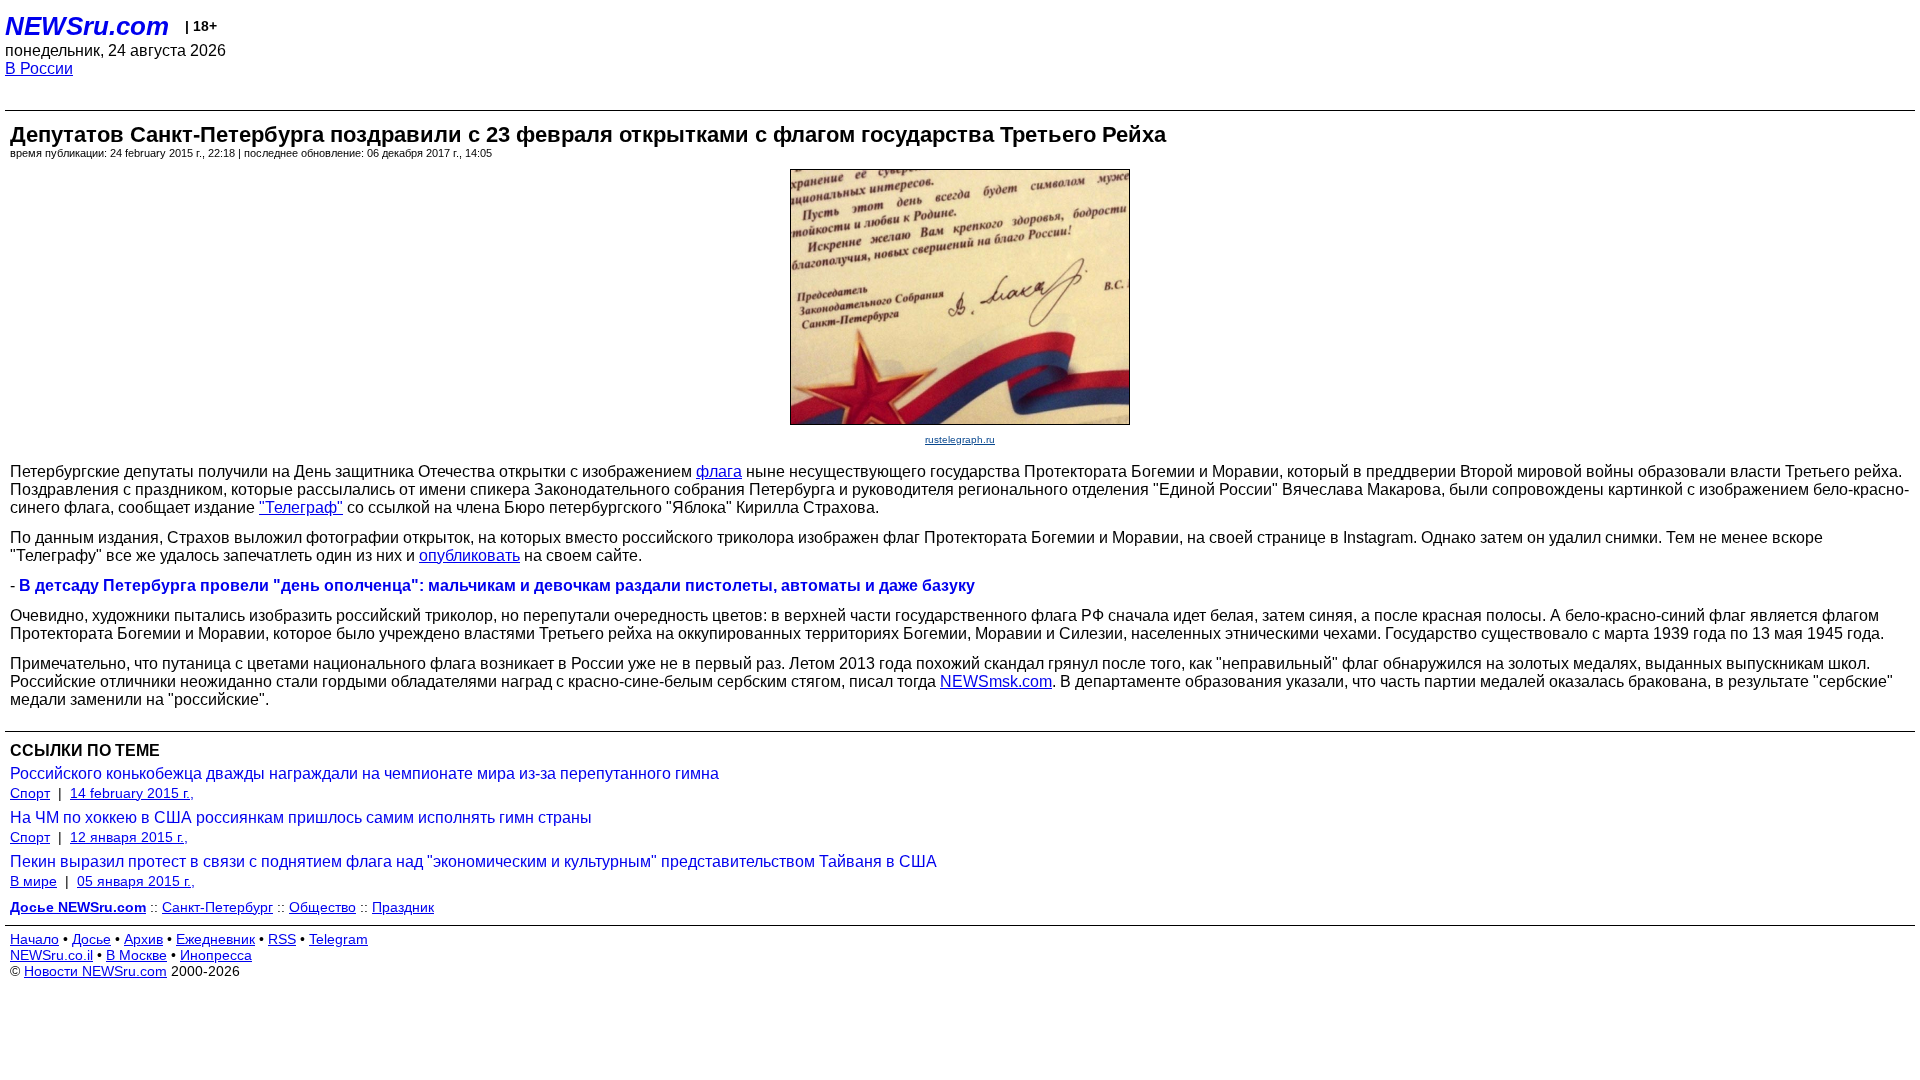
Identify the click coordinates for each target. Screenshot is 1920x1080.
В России (39, 68)
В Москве (136, 955)
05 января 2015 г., (136, 881)
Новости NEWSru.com (95, 971)
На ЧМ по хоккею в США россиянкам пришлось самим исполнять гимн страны (301, 817)
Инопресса (216, 955)
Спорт (30, 793)
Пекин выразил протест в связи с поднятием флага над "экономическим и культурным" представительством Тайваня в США (473, 861)
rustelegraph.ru (960, 439)
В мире (33, 881)
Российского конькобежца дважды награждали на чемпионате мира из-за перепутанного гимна (364, 773)
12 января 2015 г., (129, 837)
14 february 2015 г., (132, 793)
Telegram (338, 939)
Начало (34, 939)
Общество (322, 907)
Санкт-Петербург (217, 907)
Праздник (403, 907)
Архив (143, 939)
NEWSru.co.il (51, 955)
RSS (282, 939)
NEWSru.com (87, 26)
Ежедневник (215, 939)
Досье (91, 939)
